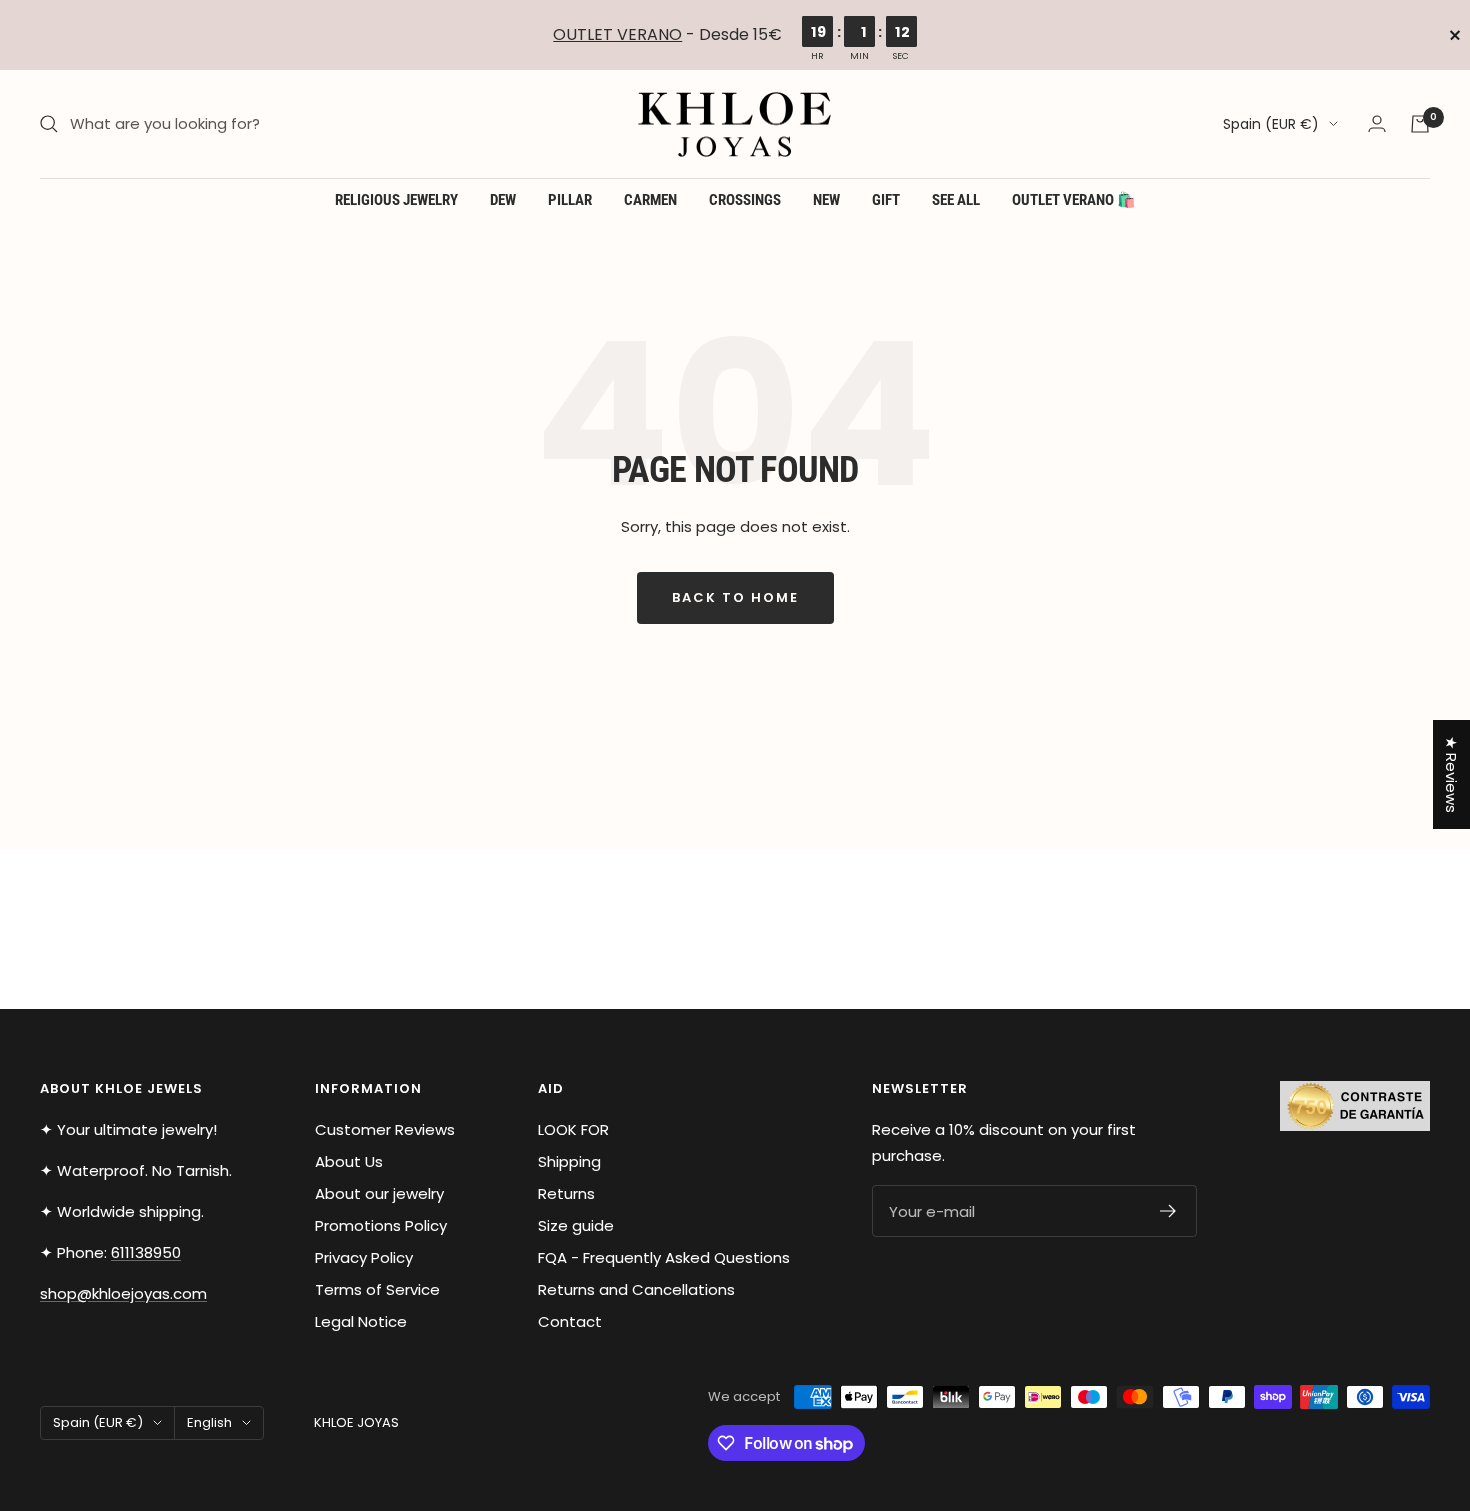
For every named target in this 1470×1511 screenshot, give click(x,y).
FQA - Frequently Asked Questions (664, 1257)
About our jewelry (379, 1193)
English (209, 1422)
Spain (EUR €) (1271, 124)
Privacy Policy (364, 1257)
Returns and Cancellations (636, 1289)
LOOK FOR (573, 1129)
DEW (503, 200)
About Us (349, 1161)
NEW (826, 200)
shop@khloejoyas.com (123, 1293)
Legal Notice (361, 1321)
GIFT (886, 200)
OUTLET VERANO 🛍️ (1074, 200)
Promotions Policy (381, 1225)
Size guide (576, 1225)
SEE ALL (956, 200)
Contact (570, 1321)
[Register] (1168, 1211)
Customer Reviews (385, 1129)
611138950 (146, 1252)
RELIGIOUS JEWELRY (396, 200)
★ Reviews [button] (1451, 774)
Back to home (735, 597)
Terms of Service (377, 1289)
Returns (566, 1193)
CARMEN (650, 200)
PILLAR (570, 200)
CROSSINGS (745, 200)
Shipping (569, 1161)
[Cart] (1420, 124)
